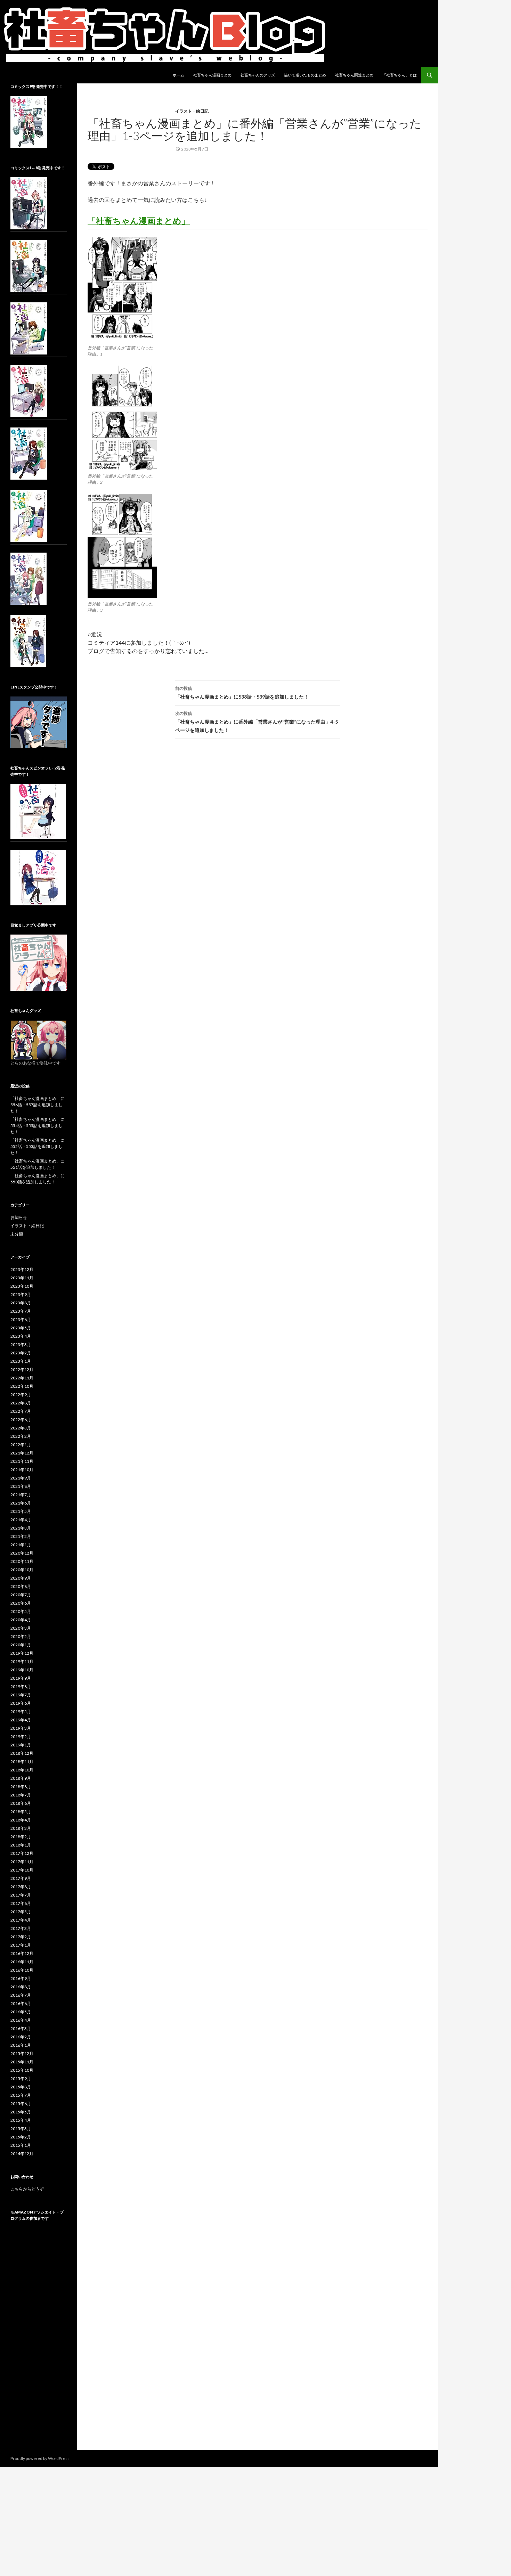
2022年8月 (21, 1403)
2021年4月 (21, 1520)
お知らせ (19, 1217)
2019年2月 (21, 1737)
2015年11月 (22, 2062)
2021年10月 (22, 1470)
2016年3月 (21, 2028)
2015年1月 (21, 2145)
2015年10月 (22, 2070)
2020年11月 (22, 1561)
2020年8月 (21, 1586)
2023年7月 (21, 1311)
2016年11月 (22, 1962)
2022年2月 (21, 1436)
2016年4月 (21, 2020)
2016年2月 (21, 2037)
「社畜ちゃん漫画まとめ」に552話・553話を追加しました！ (38, 1146)
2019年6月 (21, 1703)
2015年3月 (21, 2129)
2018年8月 (21, 1787)
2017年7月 (21, 1895)
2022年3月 (21, 1428)
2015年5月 (21, 2112)
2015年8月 (21, 2087)
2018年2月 (21, 1837)
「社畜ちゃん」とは (400, 75)
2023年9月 (21, 1294)
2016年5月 (21, 2012)
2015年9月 (21, 2078)
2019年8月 (21, 1686)
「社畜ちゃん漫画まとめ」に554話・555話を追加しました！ (38, 1126)
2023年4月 (21, 1336)
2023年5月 (21, 1328)
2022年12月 (22, 1369)
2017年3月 (21, 1928)
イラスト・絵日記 (192, 111)
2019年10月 (22, 1670)
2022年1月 (21, 1445)
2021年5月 (21, 1511)
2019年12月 (22, 1653)
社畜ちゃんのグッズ (258, 75)
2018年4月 (21, 1820)
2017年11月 (22, 1862)
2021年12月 (22, 1453)
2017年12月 (22, 1853)
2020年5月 (21, 1611)
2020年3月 (21, 1628)
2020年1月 (21, 1645)
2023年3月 (21, 1344)
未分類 (17, 1234)
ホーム (179, 75)
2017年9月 (21, 1878)
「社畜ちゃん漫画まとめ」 (139, 221)
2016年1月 (21, 2045)
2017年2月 (21, 1937)
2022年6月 (21, 1420)
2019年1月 (21, 1745)
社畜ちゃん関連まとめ (354, 75)
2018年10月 (22, 1770)
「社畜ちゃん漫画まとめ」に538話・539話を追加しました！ (242, 693)
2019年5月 (21, 1711)
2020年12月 (22, 1553)
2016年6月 (21, 2003)
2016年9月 (21, 1978)
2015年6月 (21, 2104)
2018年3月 (21, 1828)
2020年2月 (21, 1636)
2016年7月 (21, 1995)
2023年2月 (21, 1353)
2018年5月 (21, 1812)
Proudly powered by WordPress (40, 2458)
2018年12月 (22, 1753)
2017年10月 (22, 1870)
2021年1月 (21, 1545)
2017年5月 (21, 1912)
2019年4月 (21, 1720)
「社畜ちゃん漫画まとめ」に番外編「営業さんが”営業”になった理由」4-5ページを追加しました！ (257, 722)
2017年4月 (21, 1920)
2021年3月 (21, 1528)
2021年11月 (22, 1461)
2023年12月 (22, 1269)
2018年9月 (21, 1778)
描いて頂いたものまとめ (305, 75)
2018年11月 (22, 1762)
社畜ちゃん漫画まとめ (212, 75)
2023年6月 (21, 1319)
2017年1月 (21, 1945)
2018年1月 (21, 1845)
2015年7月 (21, 2095)
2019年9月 (21, 1678)
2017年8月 (21, 1887)
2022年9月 (21, 1395)
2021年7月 (21, 1495)
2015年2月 (21, 2137)
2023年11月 (22, 1278)
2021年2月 (21, 1536)
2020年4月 (21, 1620)
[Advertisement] (39, 2342)
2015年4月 (21, 2120)
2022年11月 (22, 1378)
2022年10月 (22, 1386)
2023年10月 (22, 1286)
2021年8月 (21, 1486)
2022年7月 (21, 1411)
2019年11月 (22, 1661)
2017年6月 (21, 1903)
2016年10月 (22, 1970)
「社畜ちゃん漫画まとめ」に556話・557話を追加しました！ (38, 1105)
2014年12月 (22, 2154)
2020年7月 (21, 1595)
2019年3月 (21, 1728)
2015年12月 (22, 2053)
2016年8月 (21, 1987)
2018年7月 (21, 1795)
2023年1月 (21, 1361)
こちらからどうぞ (27, 2189)
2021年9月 (21, 1478)
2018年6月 (21, 1803)
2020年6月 (21, 1603)
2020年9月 (21, 1578)
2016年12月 (22, 1953)
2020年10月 (22, 1570)
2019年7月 (21, 1695)
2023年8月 (21, 1303)
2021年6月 (21, 1503)
